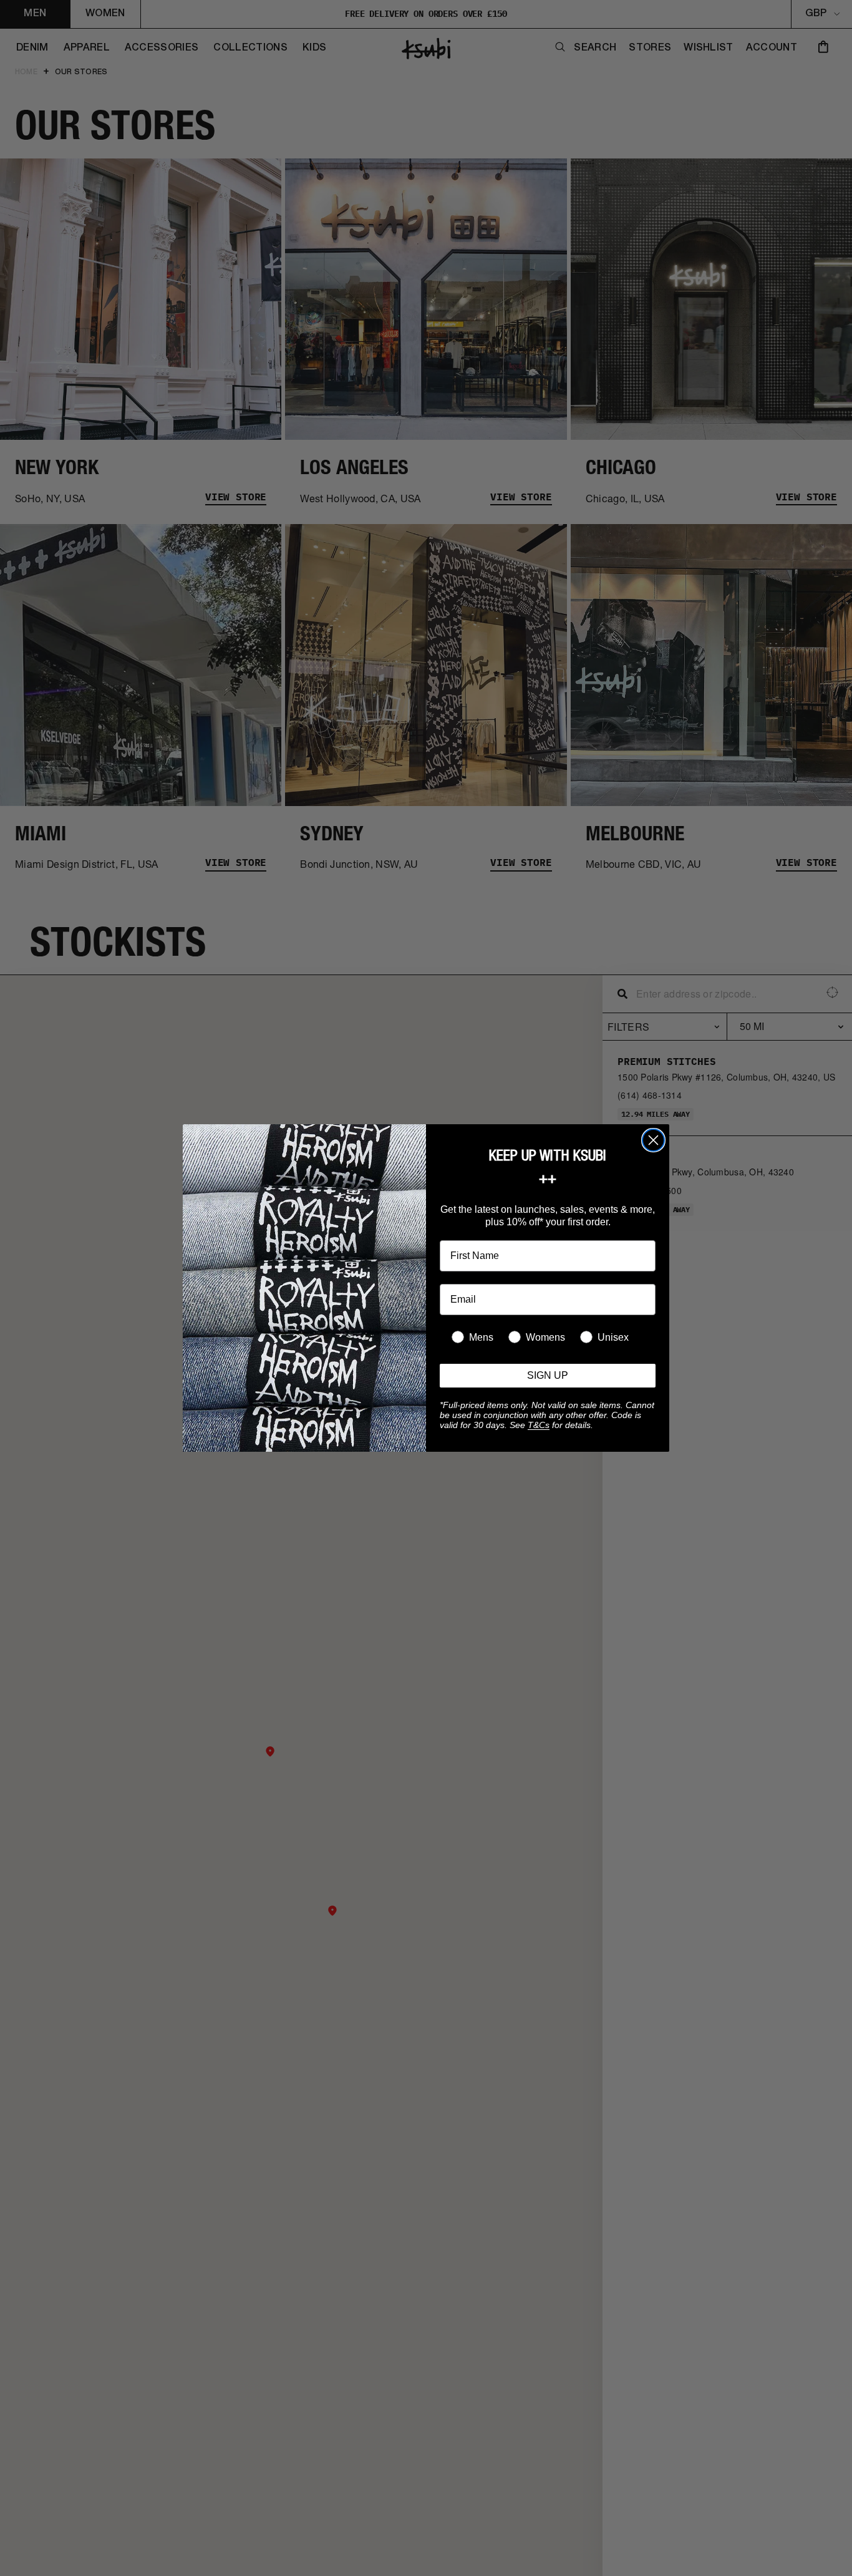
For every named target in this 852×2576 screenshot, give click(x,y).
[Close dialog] (653, 1140)
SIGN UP (548, 1375)
